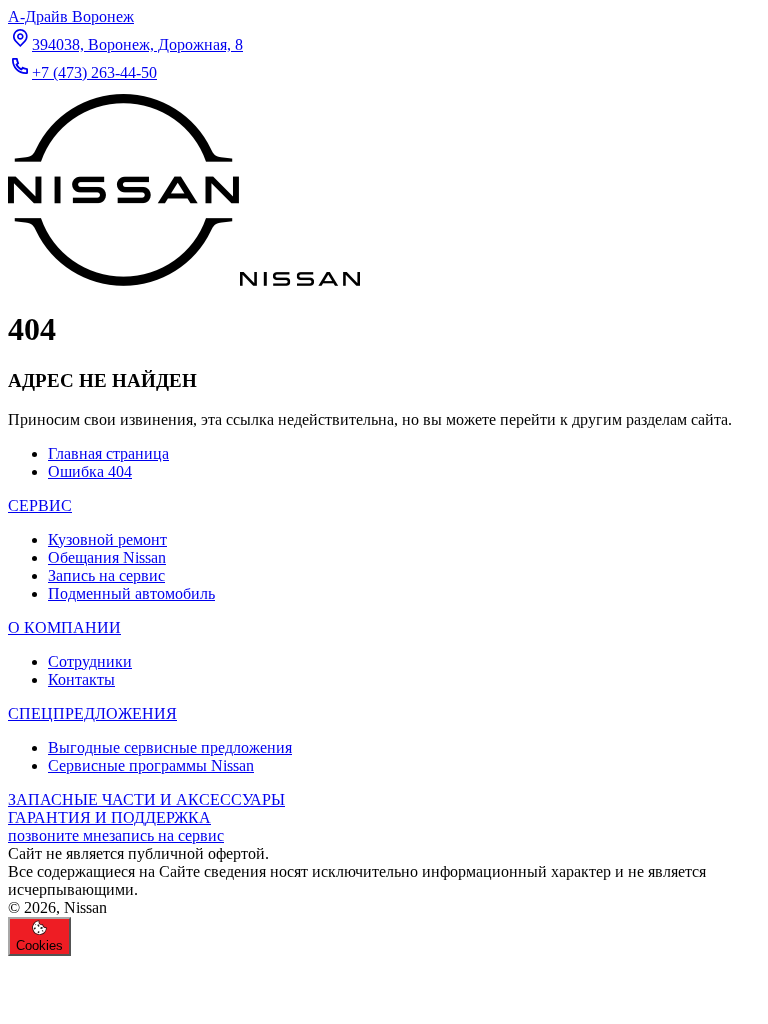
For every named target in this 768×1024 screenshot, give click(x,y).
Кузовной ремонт (107, 539)
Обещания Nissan (107, 557)
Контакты (81, 679)
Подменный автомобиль (131, 593)
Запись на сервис (106, 575)
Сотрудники (90, 661)
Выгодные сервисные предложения (170, 747)
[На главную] (184, 280)
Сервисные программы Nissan (151, 765)
